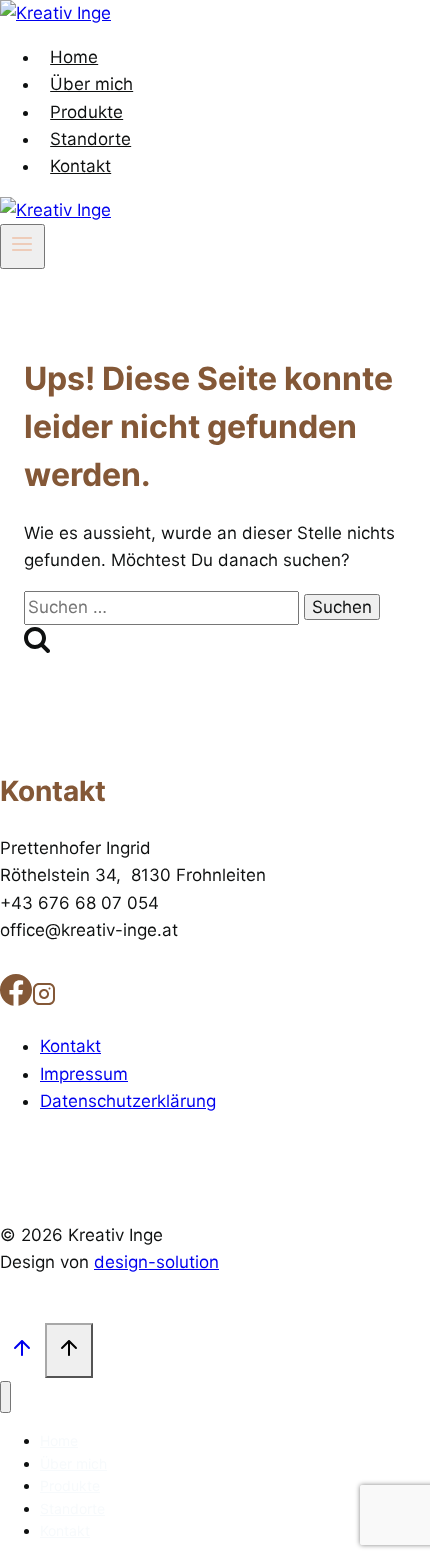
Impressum (84, 1074)
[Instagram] (44, 998)
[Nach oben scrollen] (22, 1350)
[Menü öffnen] (22, 246)
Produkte (86, 112)
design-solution (156, 1262)
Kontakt (80, 166)
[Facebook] (16, 998)
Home (74, 57)
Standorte (90, 139)
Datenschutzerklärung (128, 1101)
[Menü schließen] (5, 1397)
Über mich (91, 84)
